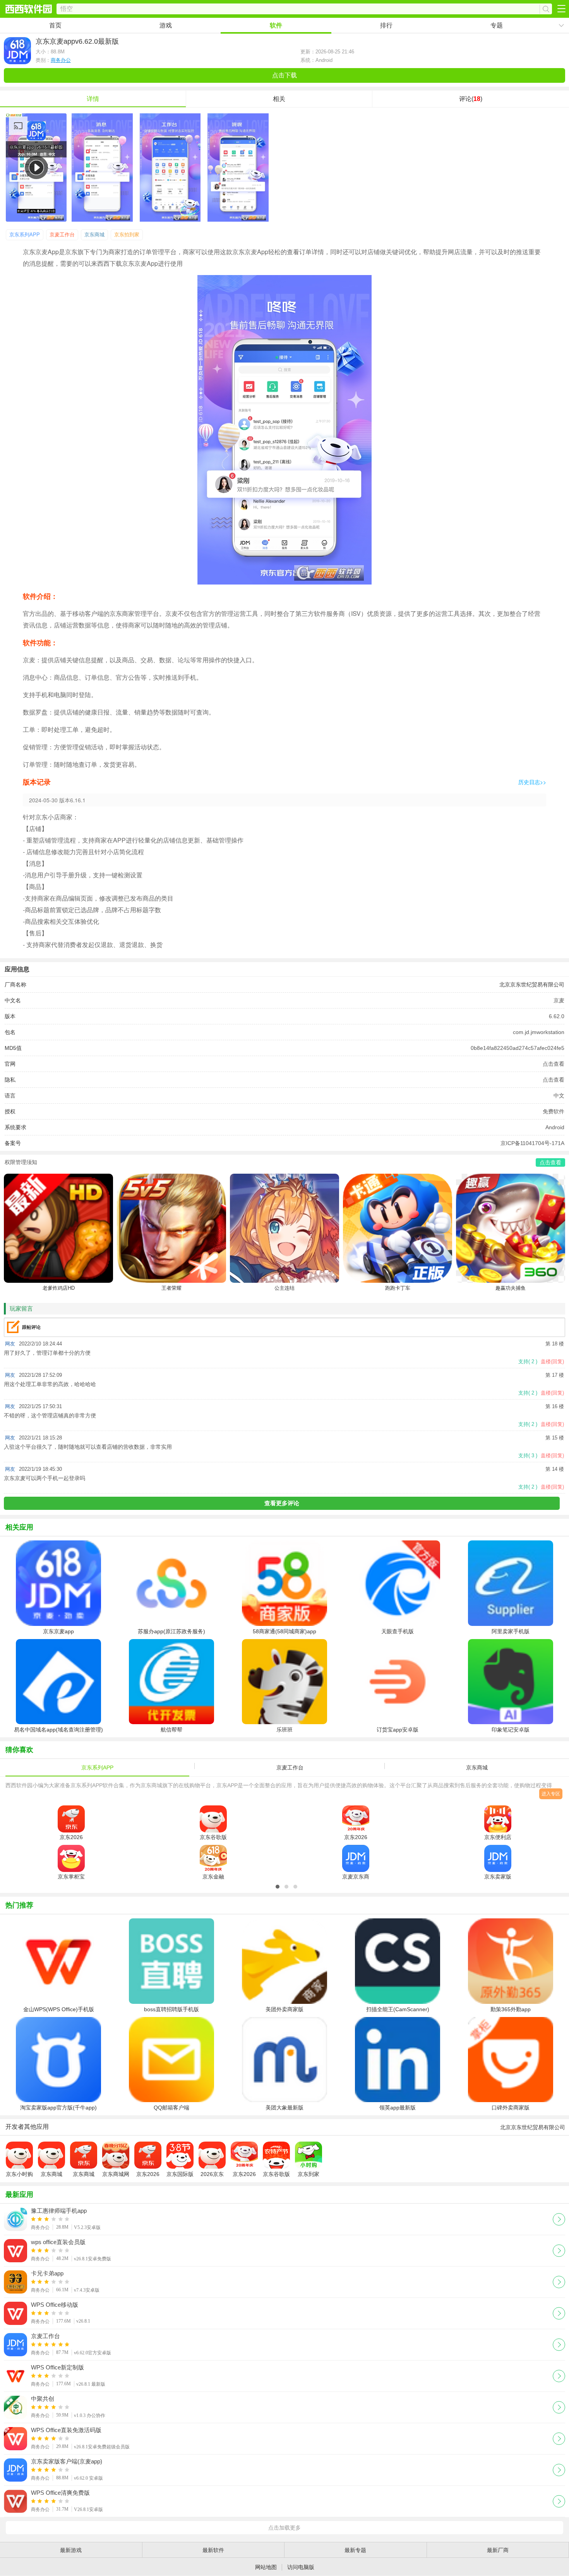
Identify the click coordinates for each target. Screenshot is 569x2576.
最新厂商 (498, 2550)
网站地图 (266, 2567)
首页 (55, 25)
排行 (386, 25)
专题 (497, 25)
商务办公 (61, 60)
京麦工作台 (62, 235)
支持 (528, 1362)
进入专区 (551, 1794)
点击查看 (554, 1064)
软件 (276, 25)
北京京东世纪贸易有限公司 (532, 985)
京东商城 (94, 235)
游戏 (166, 25)
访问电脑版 (301, 2567)
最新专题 (355, 2550)
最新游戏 (71, 2550)
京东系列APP (25, 235)
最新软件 (213, 2550)
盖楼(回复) (552, 1362)
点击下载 (284, 75)
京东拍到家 (127, 235)
